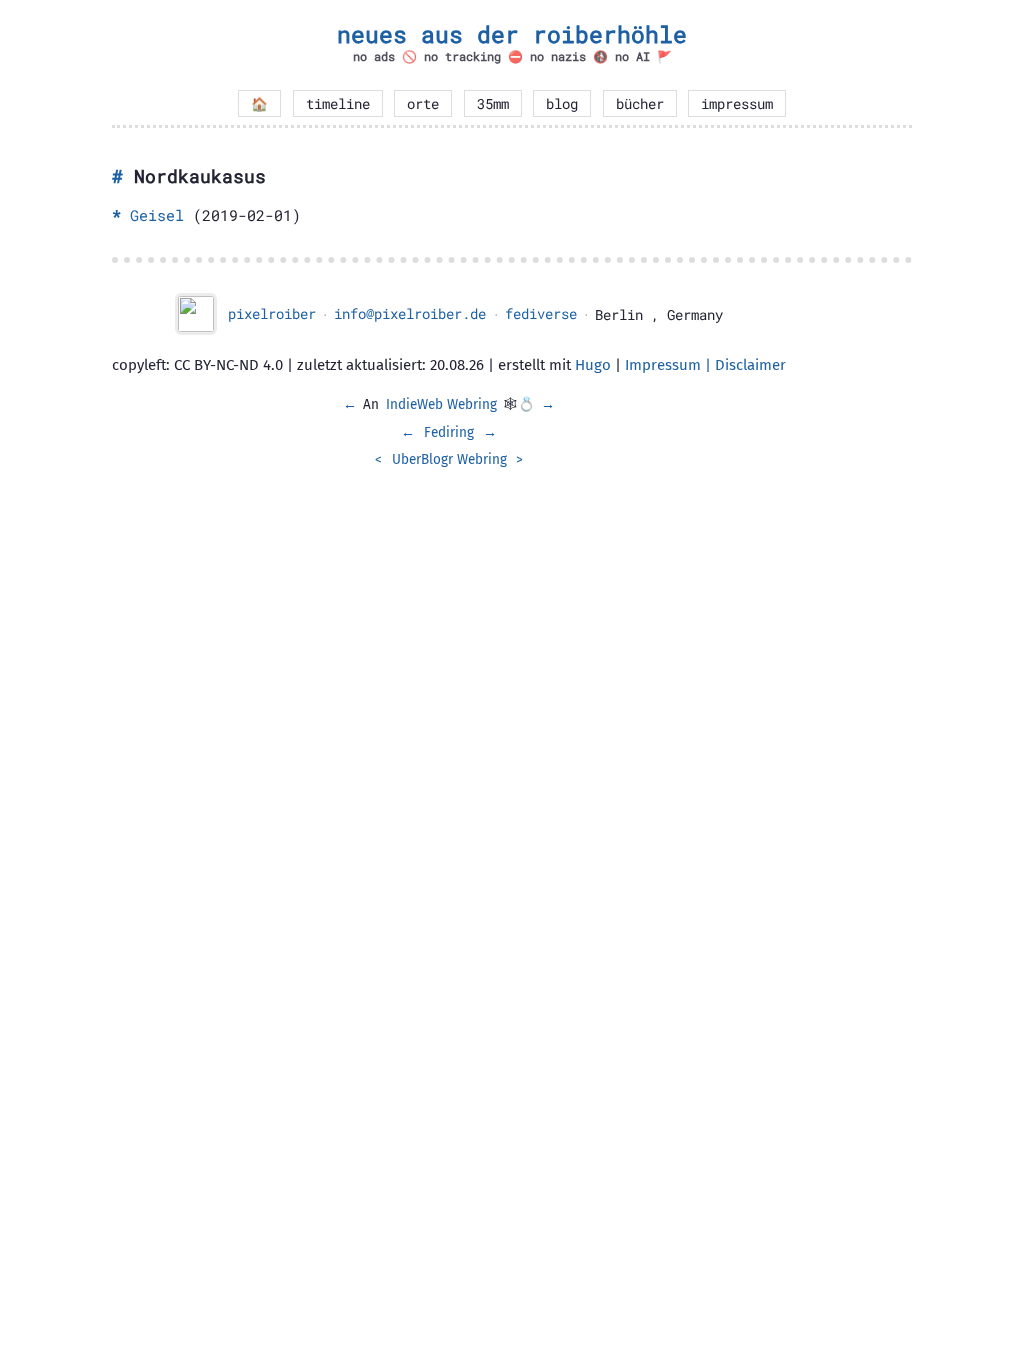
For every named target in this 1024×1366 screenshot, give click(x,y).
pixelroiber (272, 314)
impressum (737, 104)
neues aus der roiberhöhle (512, 34)
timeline (338, 104)
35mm (493, 104)
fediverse (541, 314)
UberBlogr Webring (449, 459)
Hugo (593, 365)
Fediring (449, 432)
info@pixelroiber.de (410, 314)
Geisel (157, 215)
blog (562, 104)
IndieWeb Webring (441, 404)
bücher (640, 104)
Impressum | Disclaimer (705, 365)
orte (423, 104)
